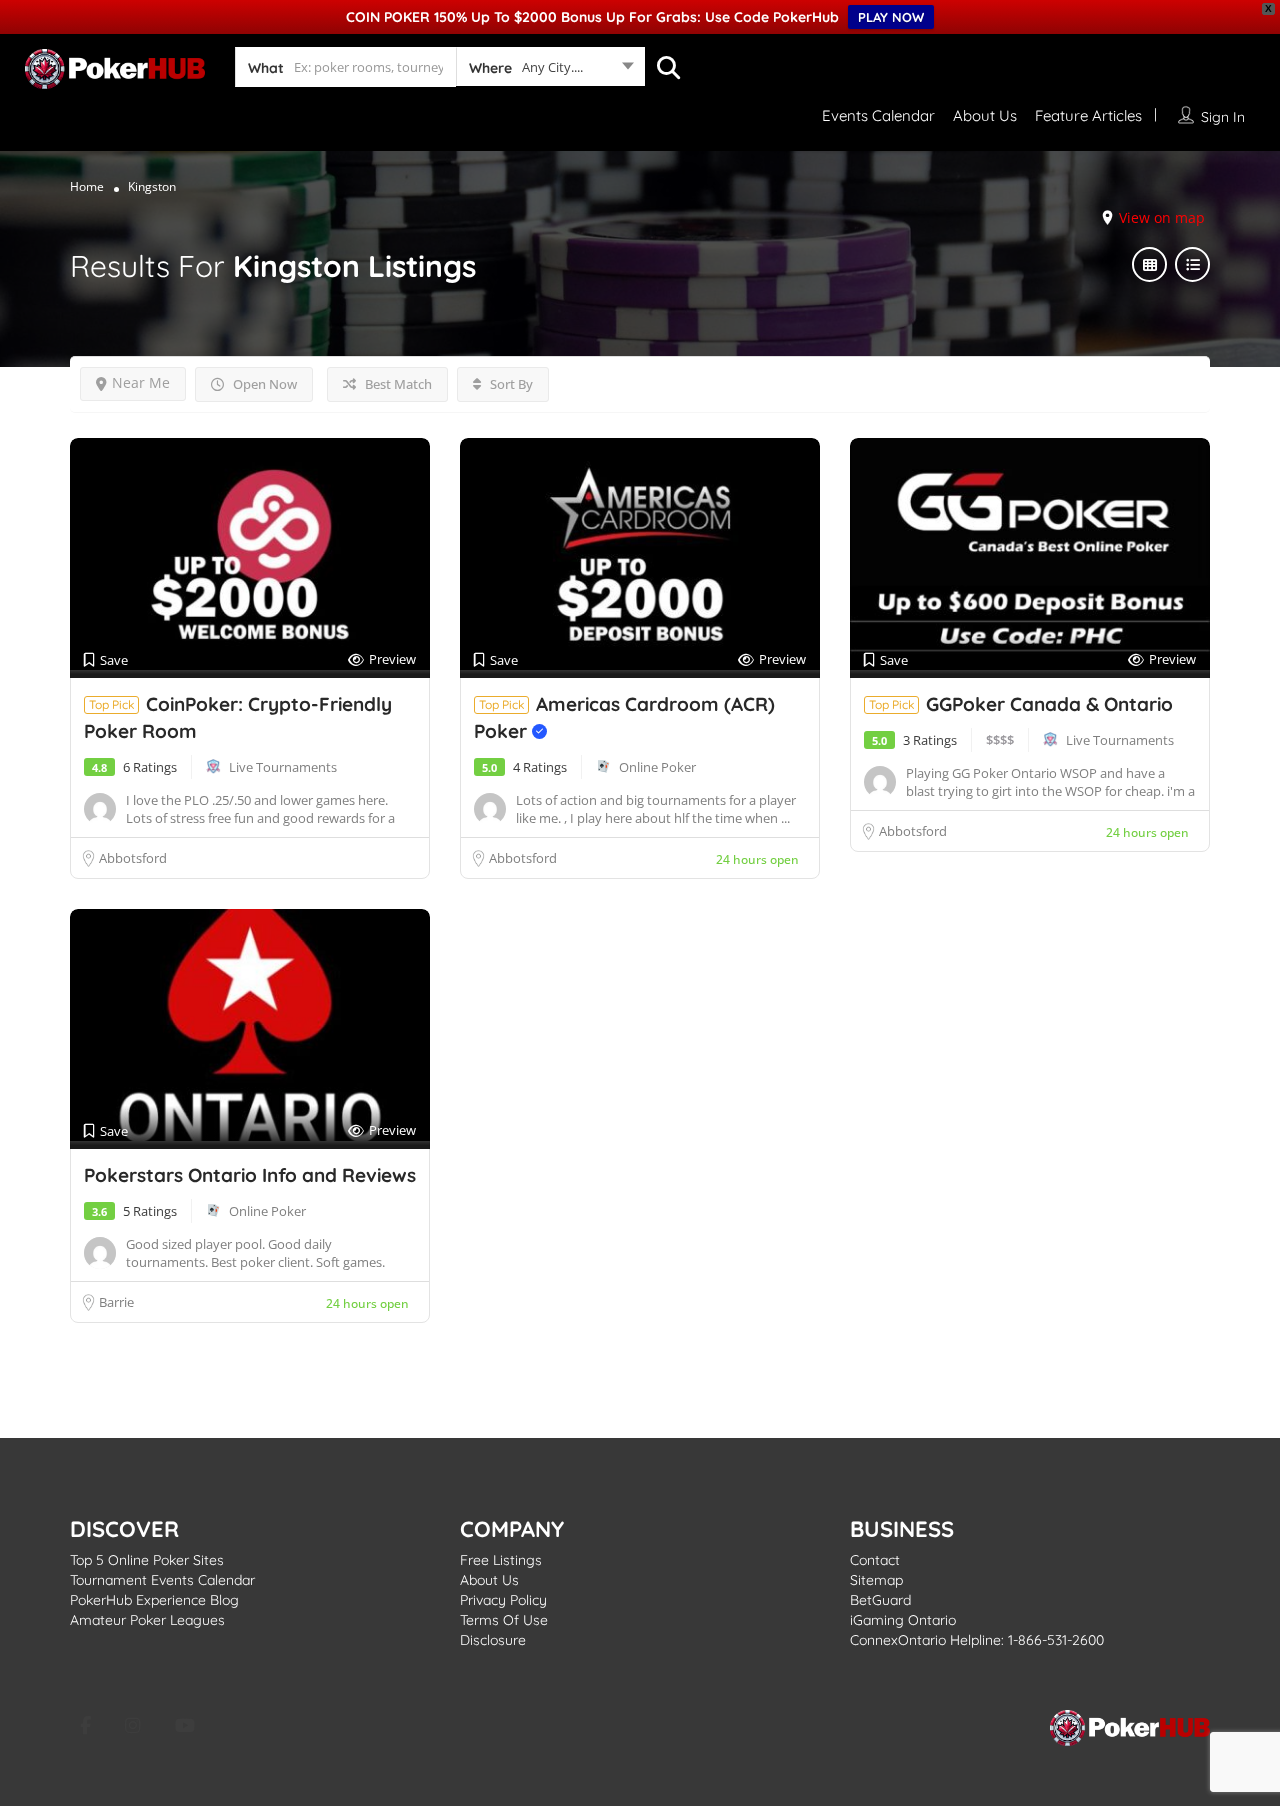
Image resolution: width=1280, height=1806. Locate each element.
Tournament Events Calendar (162, 1580)
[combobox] (550, 71)
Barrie (116, 1302)
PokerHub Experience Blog (154, 1600)
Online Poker (657, 767)
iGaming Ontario (903, 1620)
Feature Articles (1088, 115)
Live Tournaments (283, 767)
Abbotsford (133, 858)
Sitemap (876, 1580)
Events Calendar (878, 115)
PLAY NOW (891, 17)
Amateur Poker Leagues (147, 1620)
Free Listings (501, 1560)
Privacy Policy (503, 1600)
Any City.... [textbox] (552, 67)
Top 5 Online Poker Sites (147, 1560)
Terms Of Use (504, 1620)
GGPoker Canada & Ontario (1049, 704)
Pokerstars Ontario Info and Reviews (250, 1175)
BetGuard (880, 1600)
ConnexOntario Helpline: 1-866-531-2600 (977, 1640)
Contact (875, 1560)
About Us (985, 115)
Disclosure (493, 1640)
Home (87, 186)
